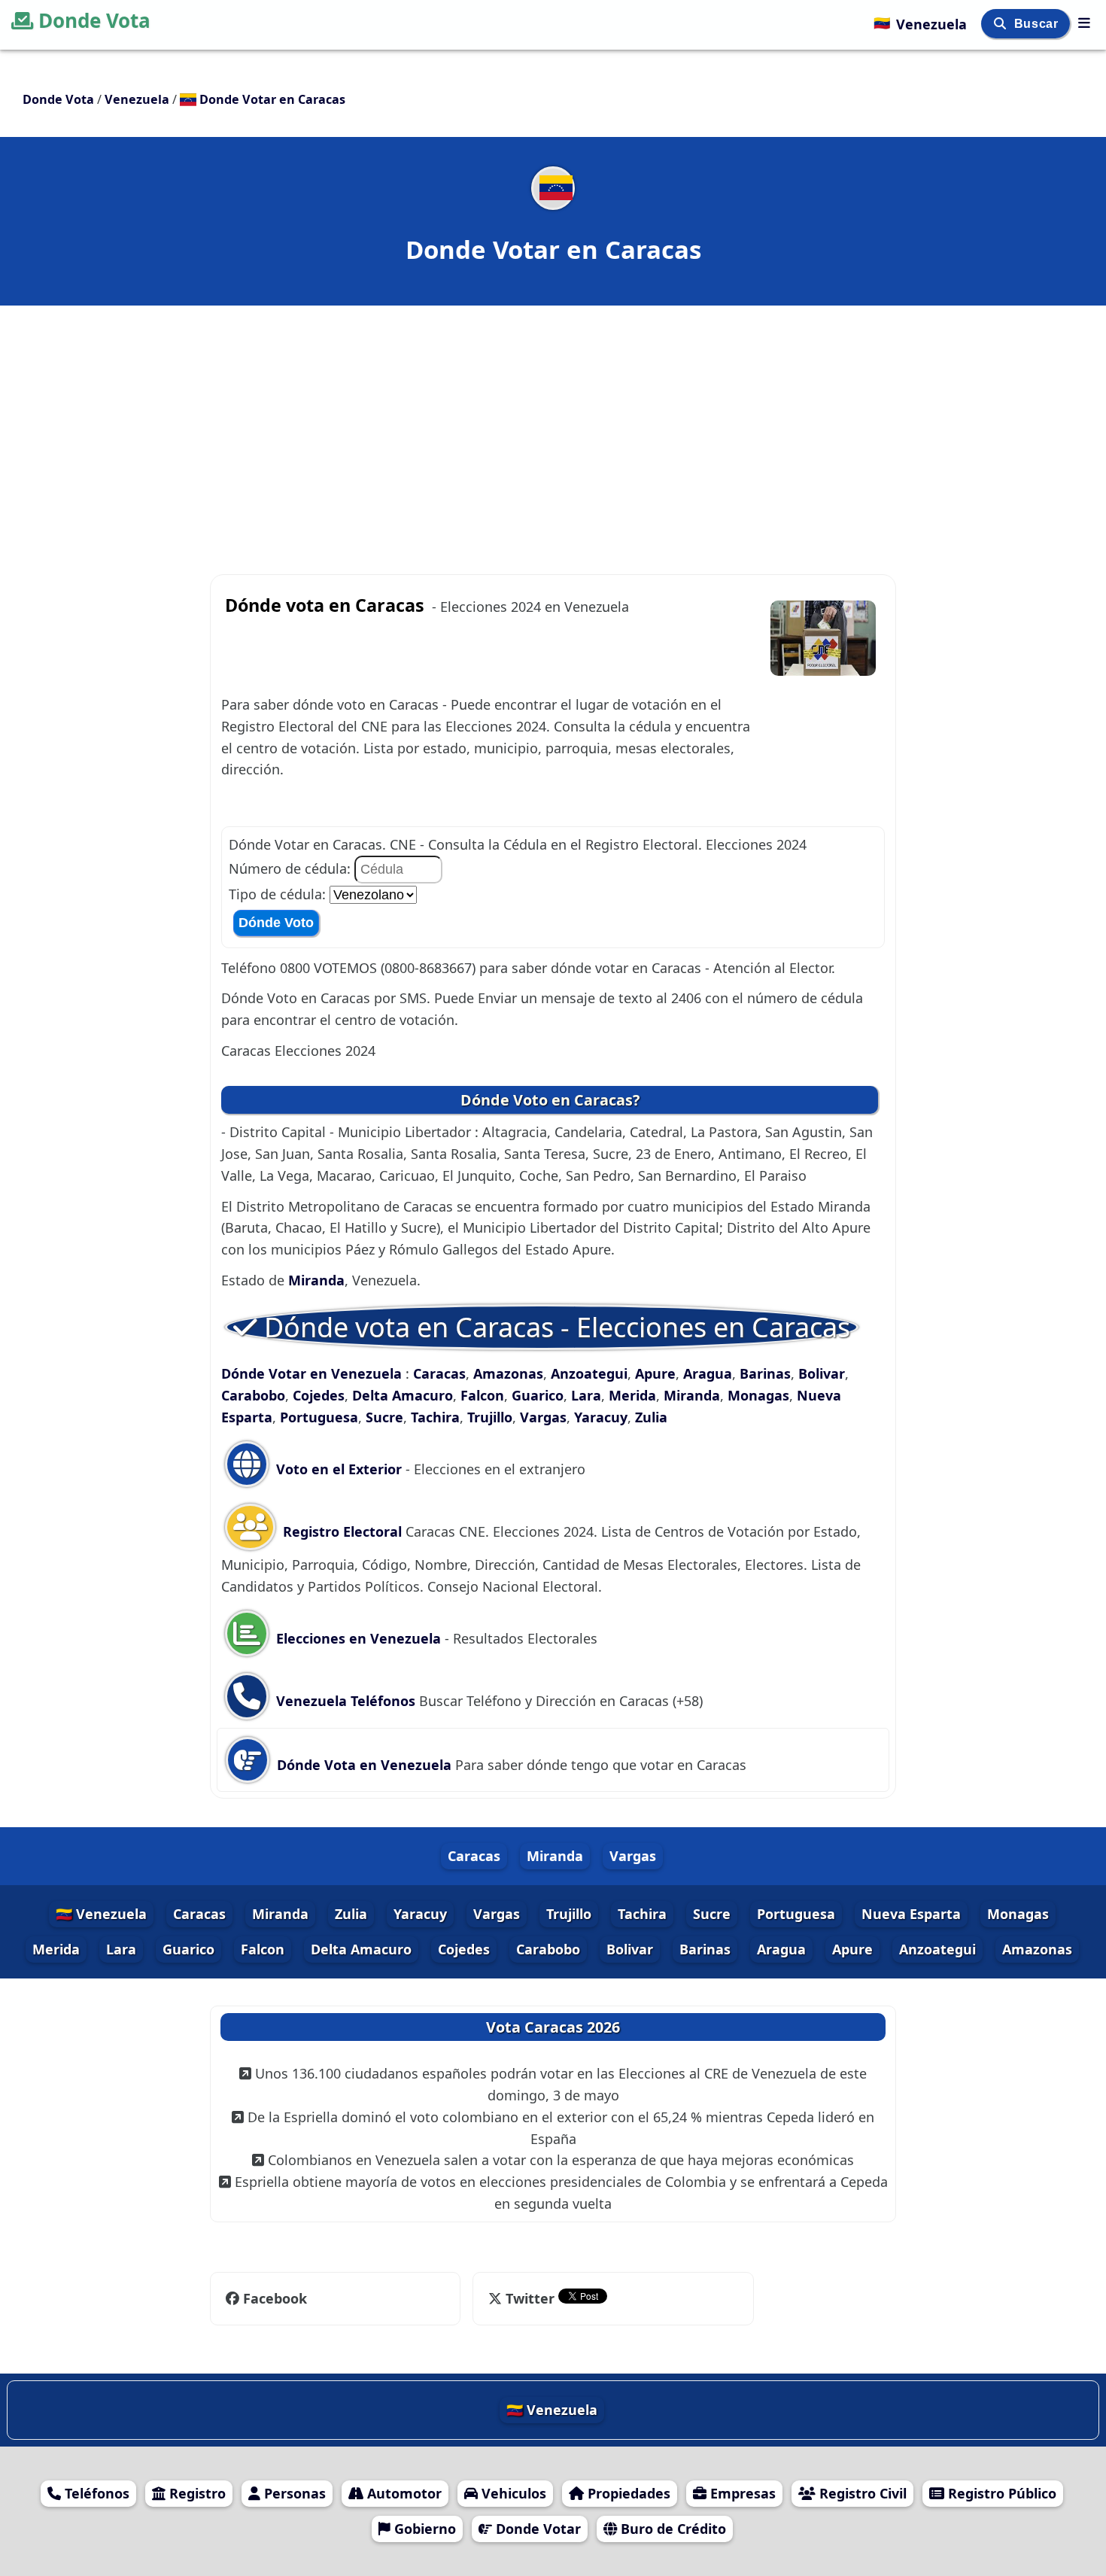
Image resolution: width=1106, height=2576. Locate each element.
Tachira (435, 1417)
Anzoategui (589, 1373)
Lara (586, 1395)
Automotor (403, 2493)
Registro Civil (861, 2493)
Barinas (765, 1373)
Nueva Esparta (911, 1914)
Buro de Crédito (671, 2529)
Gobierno (423, 2529)
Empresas (741, 2493)
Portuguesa (319, 1417)
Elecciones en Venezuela (359, 1638)
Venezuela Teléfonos (344, 1701)
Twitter (530, 2298)
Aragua (708, 1373)
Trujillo (490, 1417)
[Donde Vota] (1084, 23)
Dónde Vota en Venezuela (364, 1765)
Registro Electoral (342, 1531)
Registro (196, 2493)
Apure (655, 1373)
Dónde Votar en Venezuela (313, 1373)
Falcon (482, 1395)
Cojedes (319, 1395)
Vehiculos (512, 2493)
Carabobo (253, 1395)
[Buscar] (1002, 24)
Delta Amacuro (403, 1395)
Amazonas (508, 1373)
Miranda (316, 1280)
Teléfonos (95, 2493)
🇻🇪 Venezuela (101, 1914)
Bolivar (822, 1373)
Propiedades (627, 2493)
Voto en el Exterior (337, 1469)
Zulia (651, 1417)
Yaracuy (601, 1417)
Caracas (439, 1373)
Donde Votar (536, 2529)
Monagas (758, 1395)
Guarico (538, 1395)
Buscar (1038, 24)
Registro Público (1000, 2493)
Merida (632, 1395)
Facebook (275, 2298)
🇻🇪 (920, 23)
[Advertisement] (553, 415)
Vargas (543, 1417)
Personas (293, 2493)
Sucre (384, 1417)
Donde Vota (94, 20)
